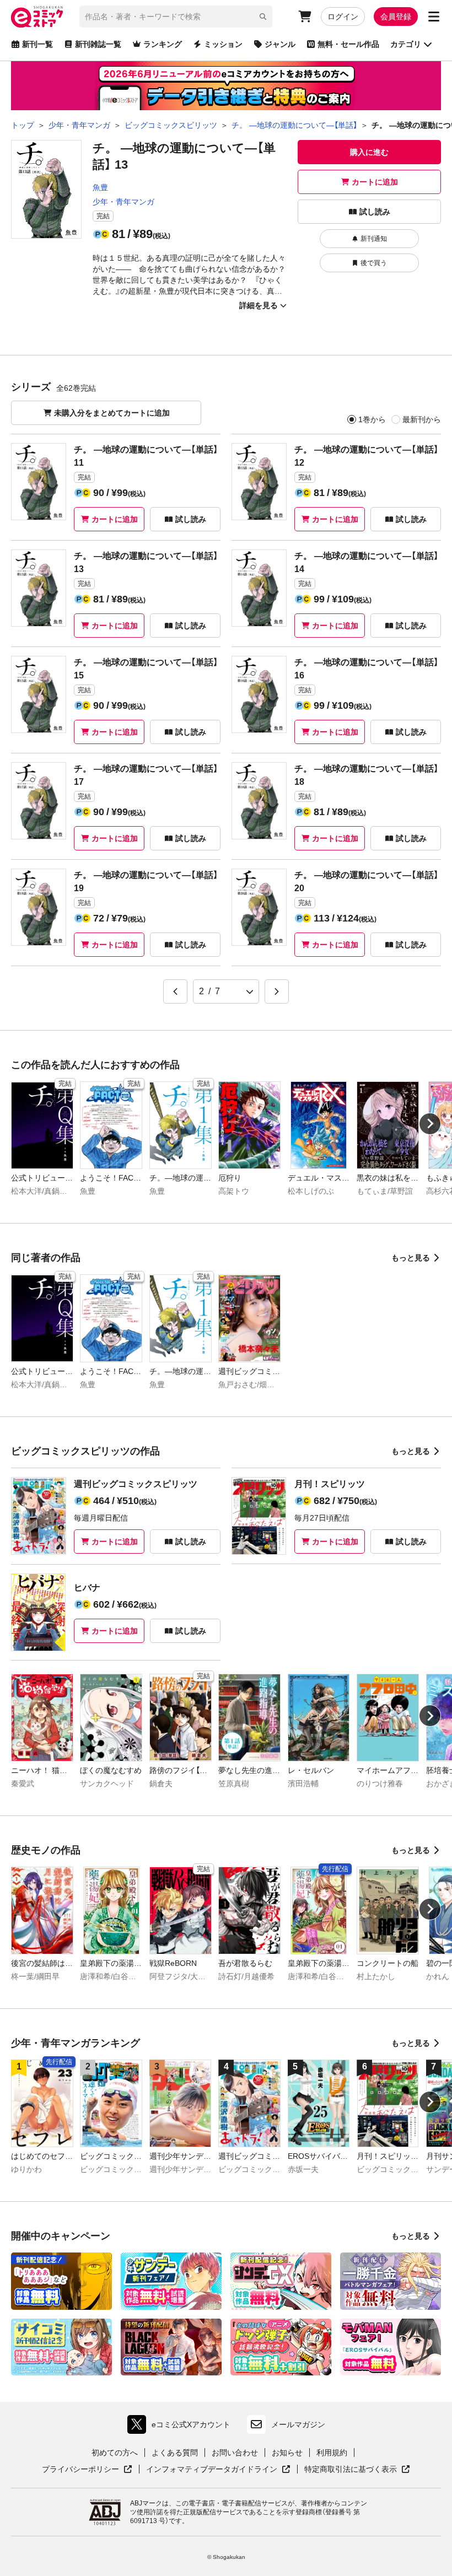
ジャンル (280, 44)
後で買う (374, 263)
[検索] (263, 17)
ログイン (343, 17)
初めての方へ (115, 2453)
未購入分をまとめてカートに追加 (112, 413)
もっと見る (411, 1258)
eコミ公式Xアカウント (182, 2427)
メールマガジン (298, 2424)
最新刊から (422, 419)
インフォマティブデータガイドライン (212, 2470)
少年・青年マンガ (123, 202)
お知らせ (287, 2453)
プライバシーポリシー (87, 2470)
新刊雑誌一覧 (98, 44)
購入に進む (369, 152)
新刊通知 (374, 239)
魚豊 (100, 187)
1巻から (372, 419)
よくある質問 (175, 2453)
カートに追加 (375, 182)
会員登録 (396, 17)
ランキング (163, 44)
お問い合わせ (235, 2453)
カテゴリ (406, 44)
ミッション (223, 44)
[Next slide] (430, 1124)
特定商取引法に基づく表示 (357, 2470)
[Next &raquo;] (277, 991)
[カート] (305, 17)
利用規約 (332, 2453)
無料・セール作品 (348, 44)
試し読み (375, 212)
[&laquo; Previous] (175, 991)
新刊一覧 (37, 44)
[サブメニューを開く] (434, 17)
